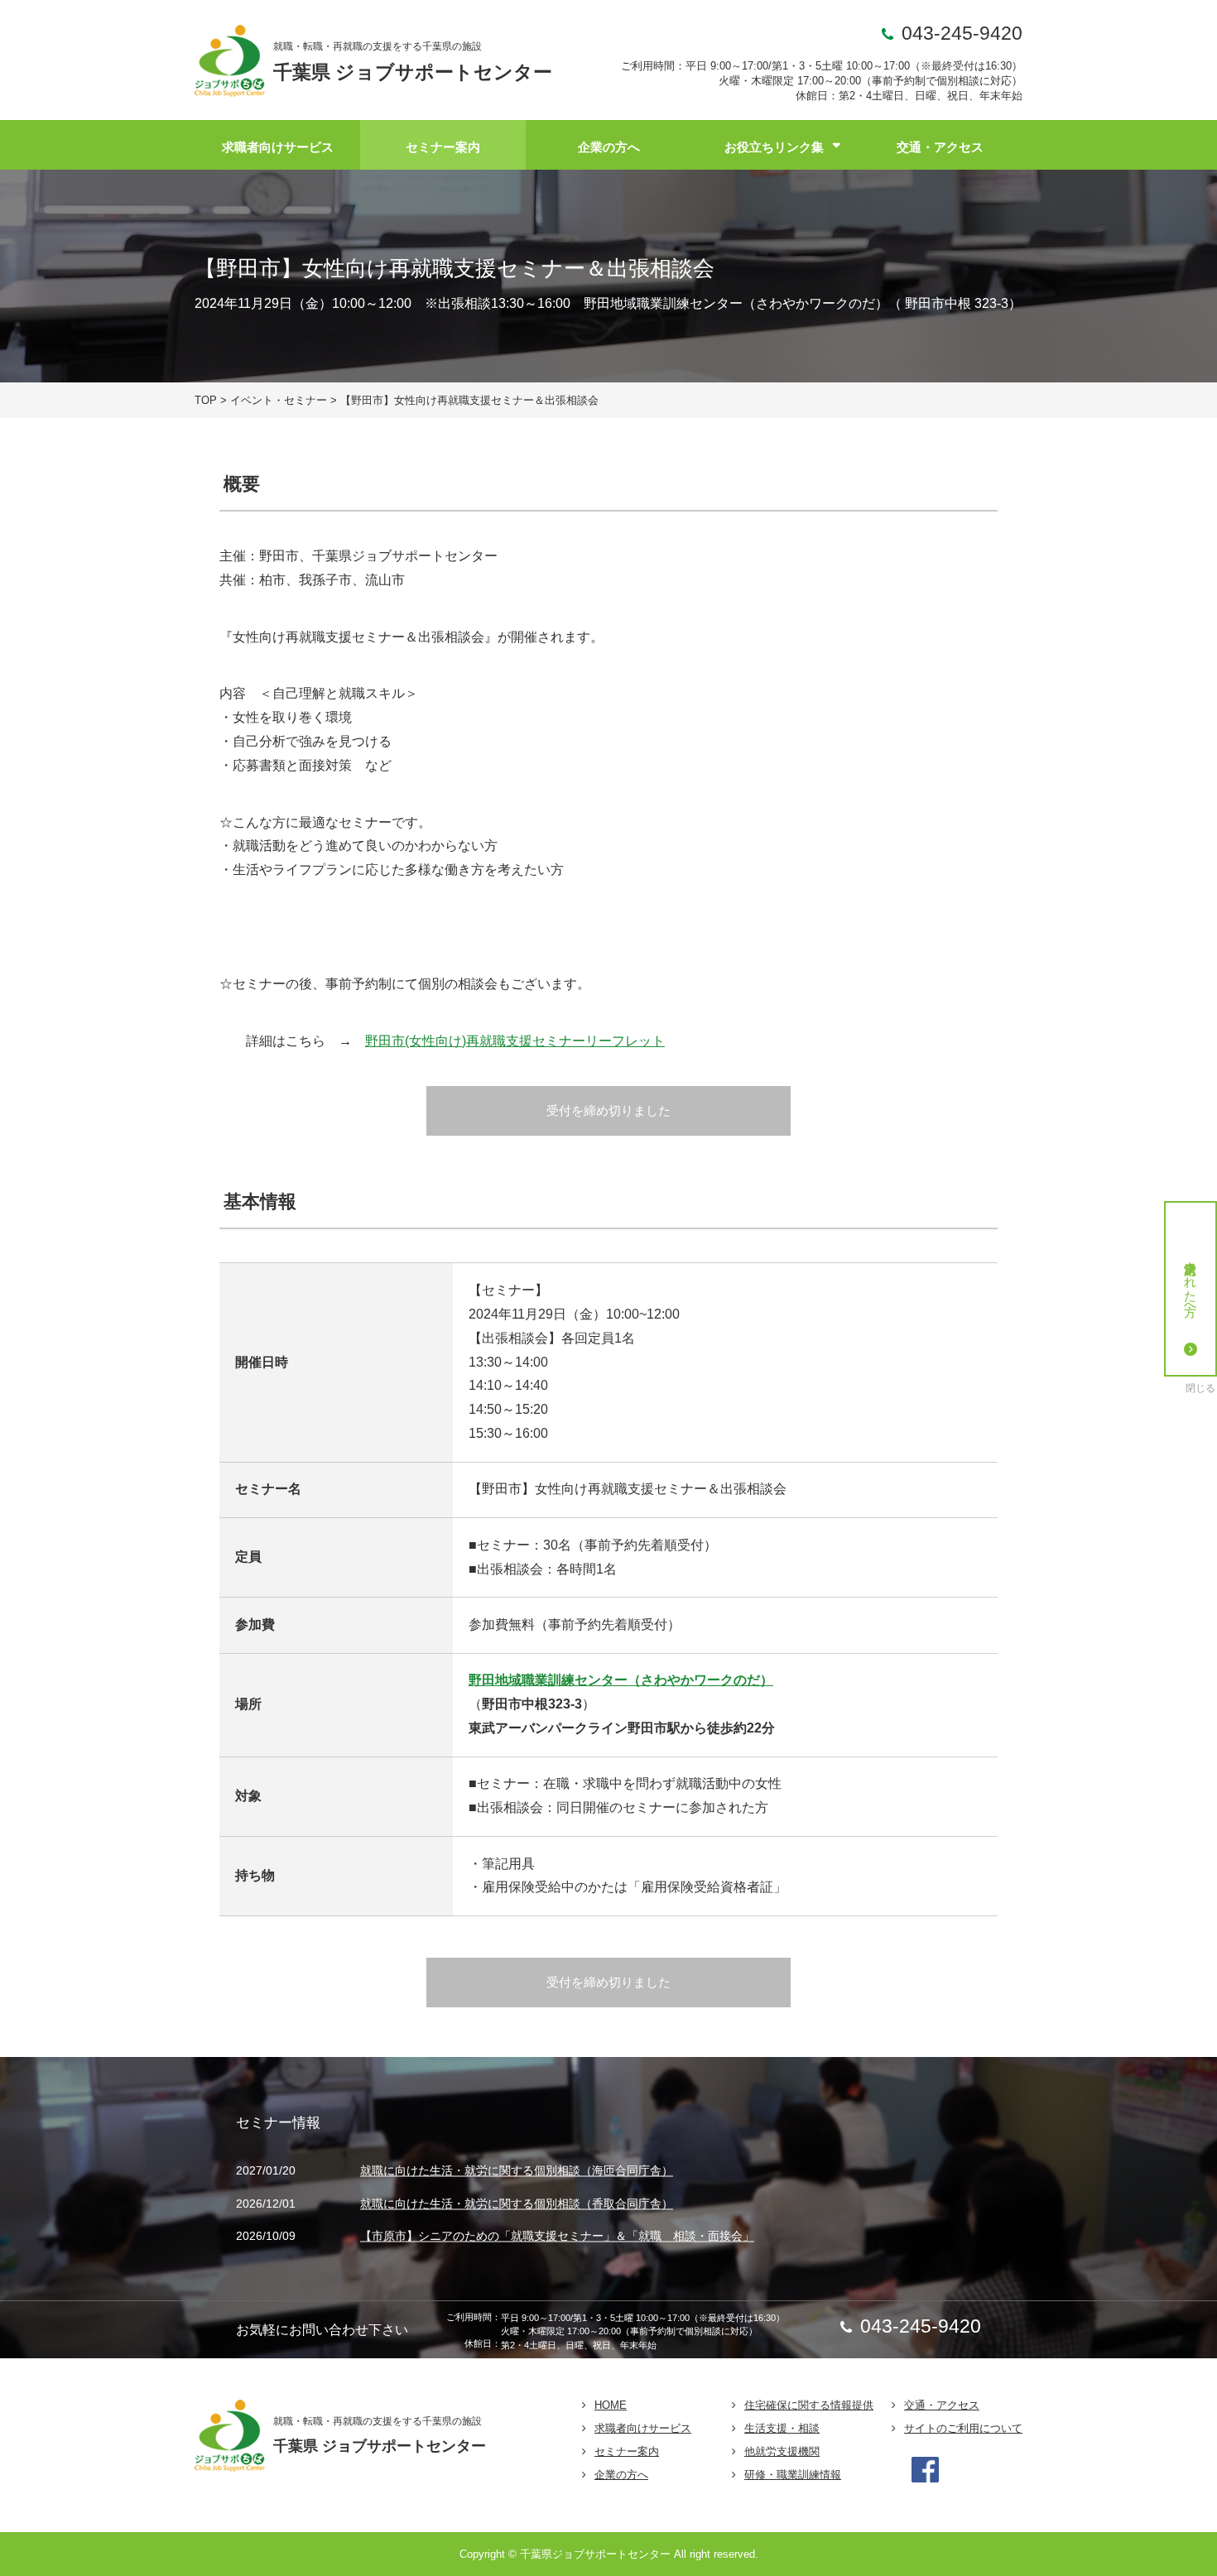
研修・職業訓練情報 (793, 2475)
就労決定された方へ (1191, 1281)
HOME (611, 2405)
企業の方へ (609, 147)
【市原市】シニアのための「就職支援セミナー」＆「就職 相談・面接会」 (557, 2237)
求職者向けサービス (278, 147)
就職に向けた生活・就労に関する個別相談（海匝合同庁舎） (517, 2171)
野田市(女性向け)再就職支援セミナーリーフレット (515, 1041)
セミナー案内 (443, 147)
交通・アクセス (940, 147)
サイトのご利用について (963, 2428)
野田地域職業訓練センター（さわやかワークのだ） (621, 1680)
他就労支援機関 (782, 2451)
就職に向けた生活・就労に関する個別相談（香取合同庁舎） (517, 2204)
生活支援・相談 (782, 2428)
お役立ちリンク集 (774, 147)
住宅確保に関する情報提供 (809, 2405)
